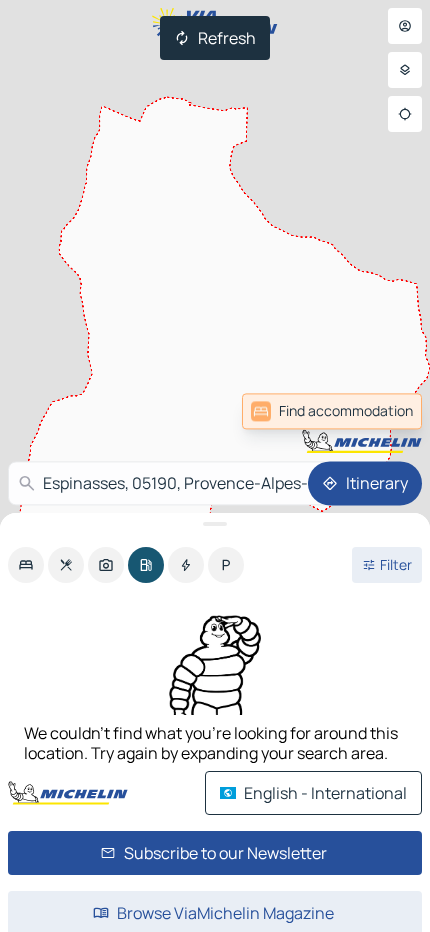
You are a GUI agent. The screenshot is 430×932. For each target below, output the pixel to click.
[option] (26, 565)
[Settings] (405, 70)
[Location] (405, 114)
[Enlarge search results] (215, 524)
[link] (378, 411)
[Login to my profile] (405, 26)
